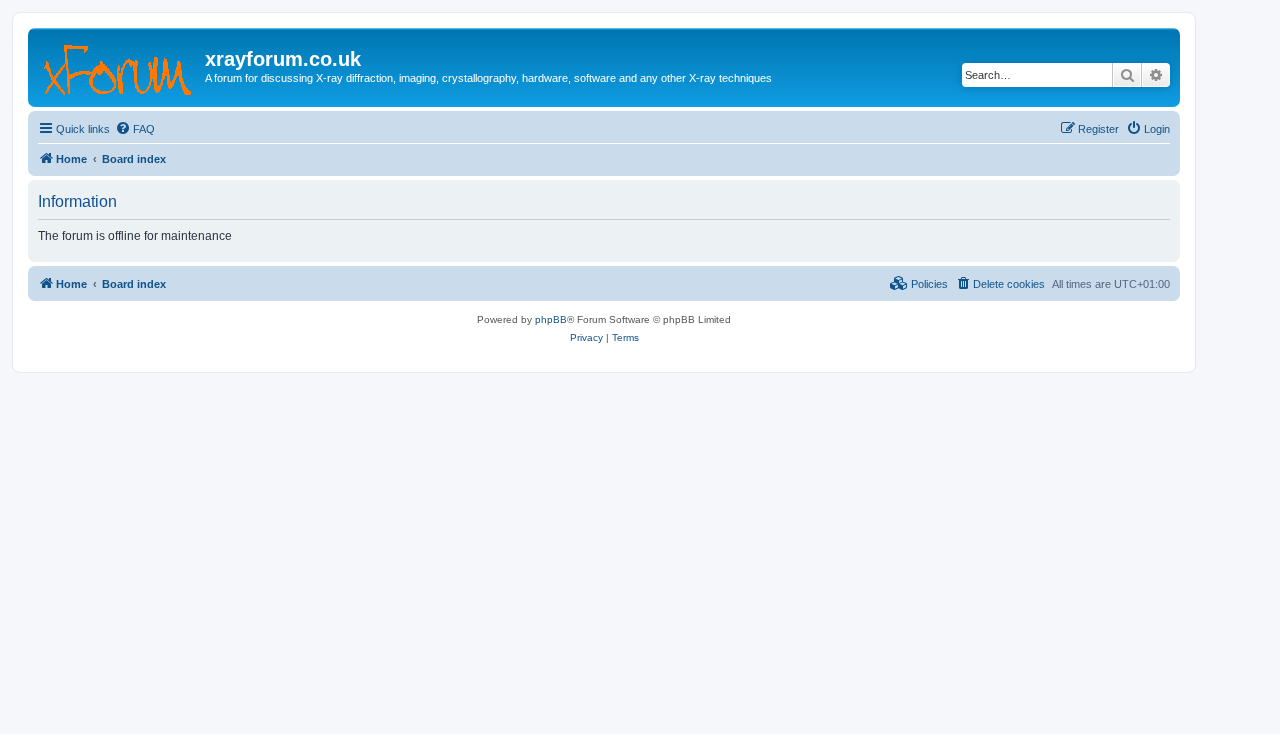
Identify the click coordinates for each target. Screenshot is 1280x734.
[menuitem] (135, 129)
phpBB (551, 319)
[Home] (119, 65)
